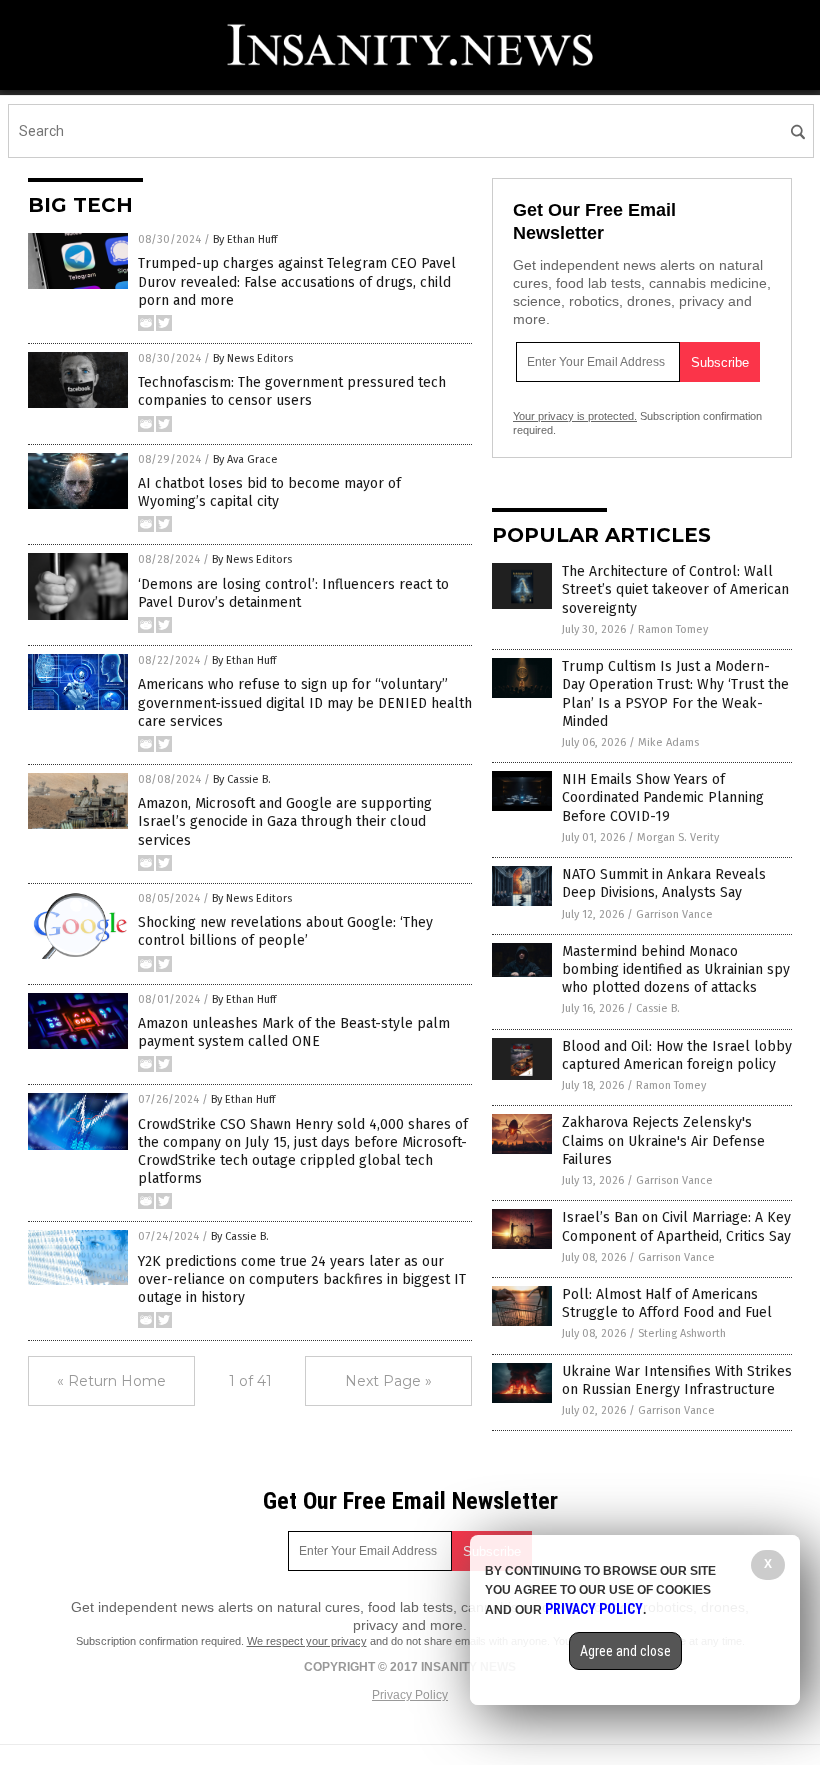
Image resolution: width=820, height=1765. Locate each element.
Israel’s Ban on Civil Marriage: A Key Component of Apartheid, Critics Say (676, 1226)
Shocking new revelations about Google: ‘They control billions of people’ (285, 931)
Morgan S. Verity (678, 837)
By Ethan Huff (245, 239)
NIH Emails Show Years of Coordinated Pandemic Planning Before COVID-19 (663, 797)
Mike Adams (668, 742)
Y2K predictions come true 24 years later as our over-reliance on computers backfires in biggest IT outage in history (302, 1279)
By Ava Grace (245, 459)
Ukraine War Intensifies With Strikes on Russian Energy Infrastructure (677, 1380)
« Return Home (111, 1381)
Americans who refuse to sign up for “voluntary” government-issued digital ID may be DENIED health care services (305, 702)
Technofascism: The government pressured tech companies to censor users (292, 391)
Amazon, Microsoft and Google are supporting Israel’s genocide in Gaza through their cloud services (285, 821)
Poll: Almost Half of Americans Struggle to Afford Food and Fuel (667, 1303)
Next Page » (388, 1381)
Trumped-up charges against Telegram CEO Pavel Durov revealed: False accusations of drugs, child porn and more (297, 281)
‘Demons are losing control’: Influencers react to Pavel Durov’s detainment (293, 593)
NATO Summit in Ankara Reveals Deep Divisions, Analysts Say (664, 883)
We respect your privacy (307, 1641)
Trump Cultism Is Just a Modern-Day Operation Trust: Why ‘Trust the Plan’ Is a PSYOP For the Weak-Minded (675, 694)
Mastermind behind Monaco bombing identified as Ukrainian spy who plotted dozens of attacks (676, 969)
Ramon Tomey (673, 629)
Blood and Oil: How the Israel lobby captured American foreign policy (677, 1055)
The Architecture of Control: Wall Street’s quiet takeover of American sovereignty (675, 589)
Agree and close (625, 1651)
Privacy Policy (410, 1695)
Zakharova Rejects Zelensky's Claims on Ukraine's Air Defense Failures (663, 1140)
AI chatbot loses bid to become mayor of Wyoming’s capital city (269, 492)
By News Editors (253, 358)
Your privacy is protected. (575, 416)
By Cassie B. (242, 779)
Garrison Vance (674, 914)
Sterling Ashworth (682, 1333)
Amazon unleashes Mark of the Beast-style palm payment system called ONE (294, 1032)
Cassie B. (658, 1008)
